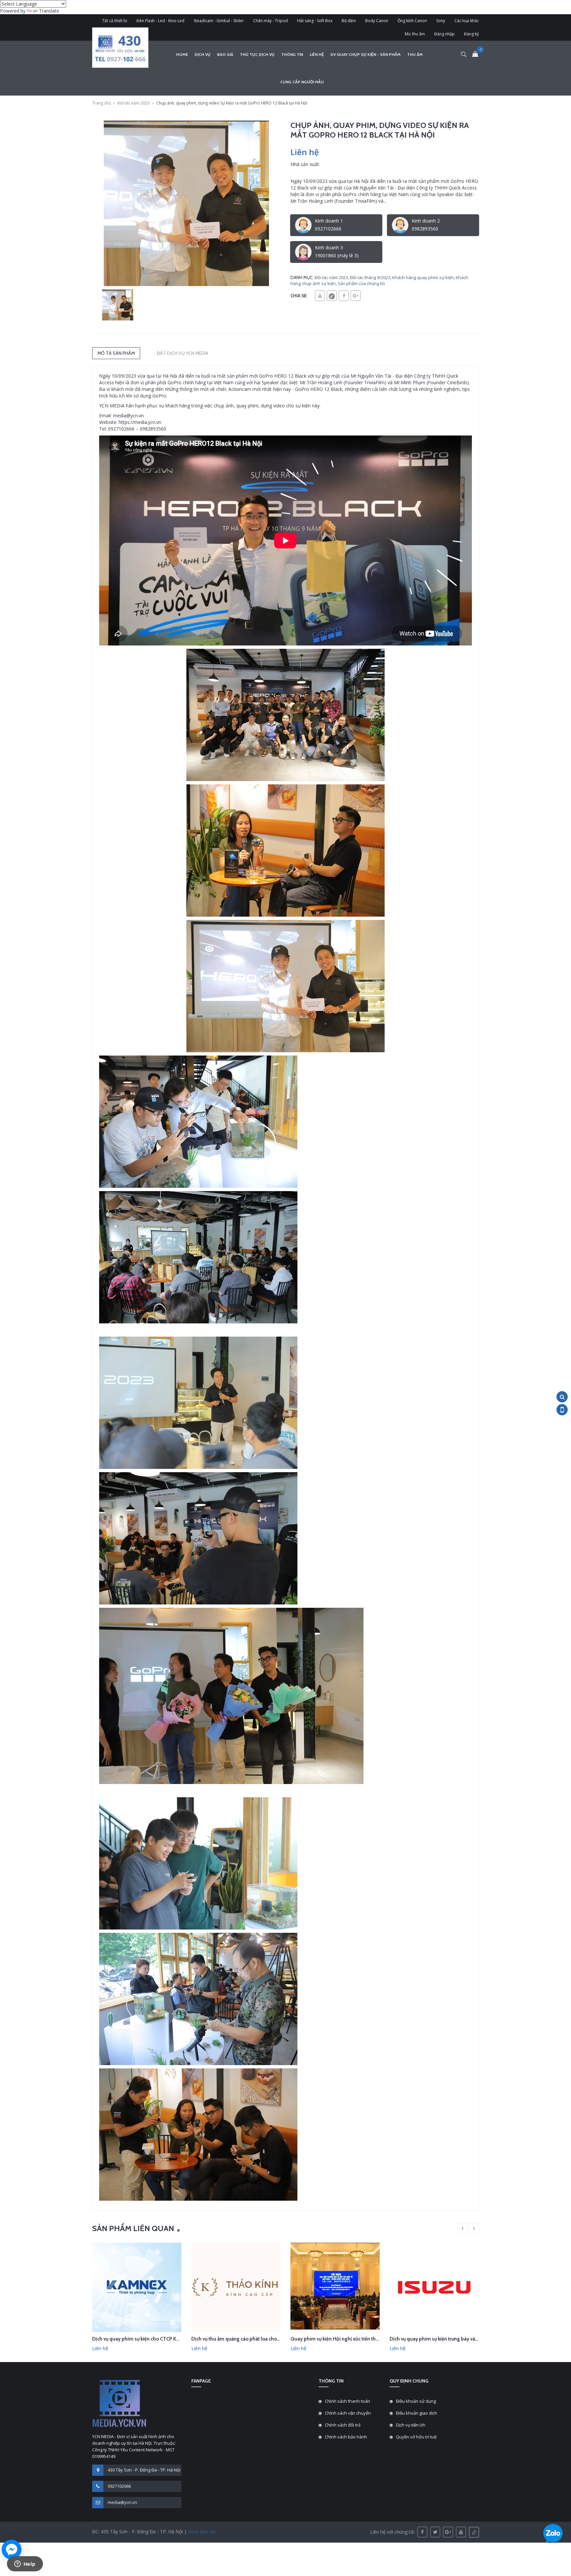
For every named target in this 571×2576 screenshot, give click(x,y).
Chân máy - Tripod (270, 21)
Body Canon (377, 21)
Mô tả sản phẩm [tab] (116, 353)
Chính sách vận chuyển (348, 2413)
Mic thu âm (415, 34)
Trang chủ (101, 103)
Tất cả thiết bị (115, 21)
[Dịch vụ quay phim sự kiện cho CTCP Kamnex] (137, 2287)
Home (182, 54)
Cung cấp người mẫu (302, 82)
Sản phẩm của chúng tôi (361, 283)
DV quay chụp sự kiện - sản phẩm (365, 54)
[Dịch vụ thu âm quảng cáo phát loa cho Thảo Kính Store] (236, 2287)
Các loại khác (467, 21)
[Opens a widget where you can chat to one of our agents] (25, 2564)
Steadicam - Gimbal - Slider (219, 21)
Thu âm (415, 54)
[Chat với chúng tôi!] (12, 2550)
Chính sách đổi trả (343, 2425)
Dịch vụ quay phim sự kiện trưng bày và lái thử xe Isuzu (449, 2339)
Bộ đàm (349, 21)
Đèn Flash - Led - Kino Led (160, 21)
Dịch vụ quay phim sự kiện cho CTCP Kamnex (142, 2339)
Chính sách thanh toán (347, 2401)
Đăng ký (471, 34)
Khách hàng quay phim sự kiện (423, 277)
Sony (441, 21)
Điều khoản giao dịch (417, 2413)
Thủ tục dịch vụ (257, 54)
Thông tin (292, 54)
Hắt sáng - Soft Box (315, 21)
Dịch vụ (203, 54)
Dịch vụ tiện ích (411, 2425)
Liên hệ (317, 54)
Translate (49, 11)
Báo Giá (225, 54)
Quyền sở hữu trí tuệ (416, 2437)
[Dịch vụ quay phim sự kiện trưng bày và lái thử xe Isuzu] (434, 2287)
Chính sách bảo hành (346, 2437)
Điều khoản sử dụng (416, 2401)
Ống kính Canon (412, 21)
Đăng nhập (444, 34)
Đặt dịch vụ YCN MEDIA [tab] (182, 353)
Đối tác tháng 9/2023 (370, 277)
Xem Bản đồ (201, 2532)
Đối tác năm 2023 (133, 103)
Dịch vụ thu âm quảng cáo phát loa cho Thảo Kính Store (252, 2339)
